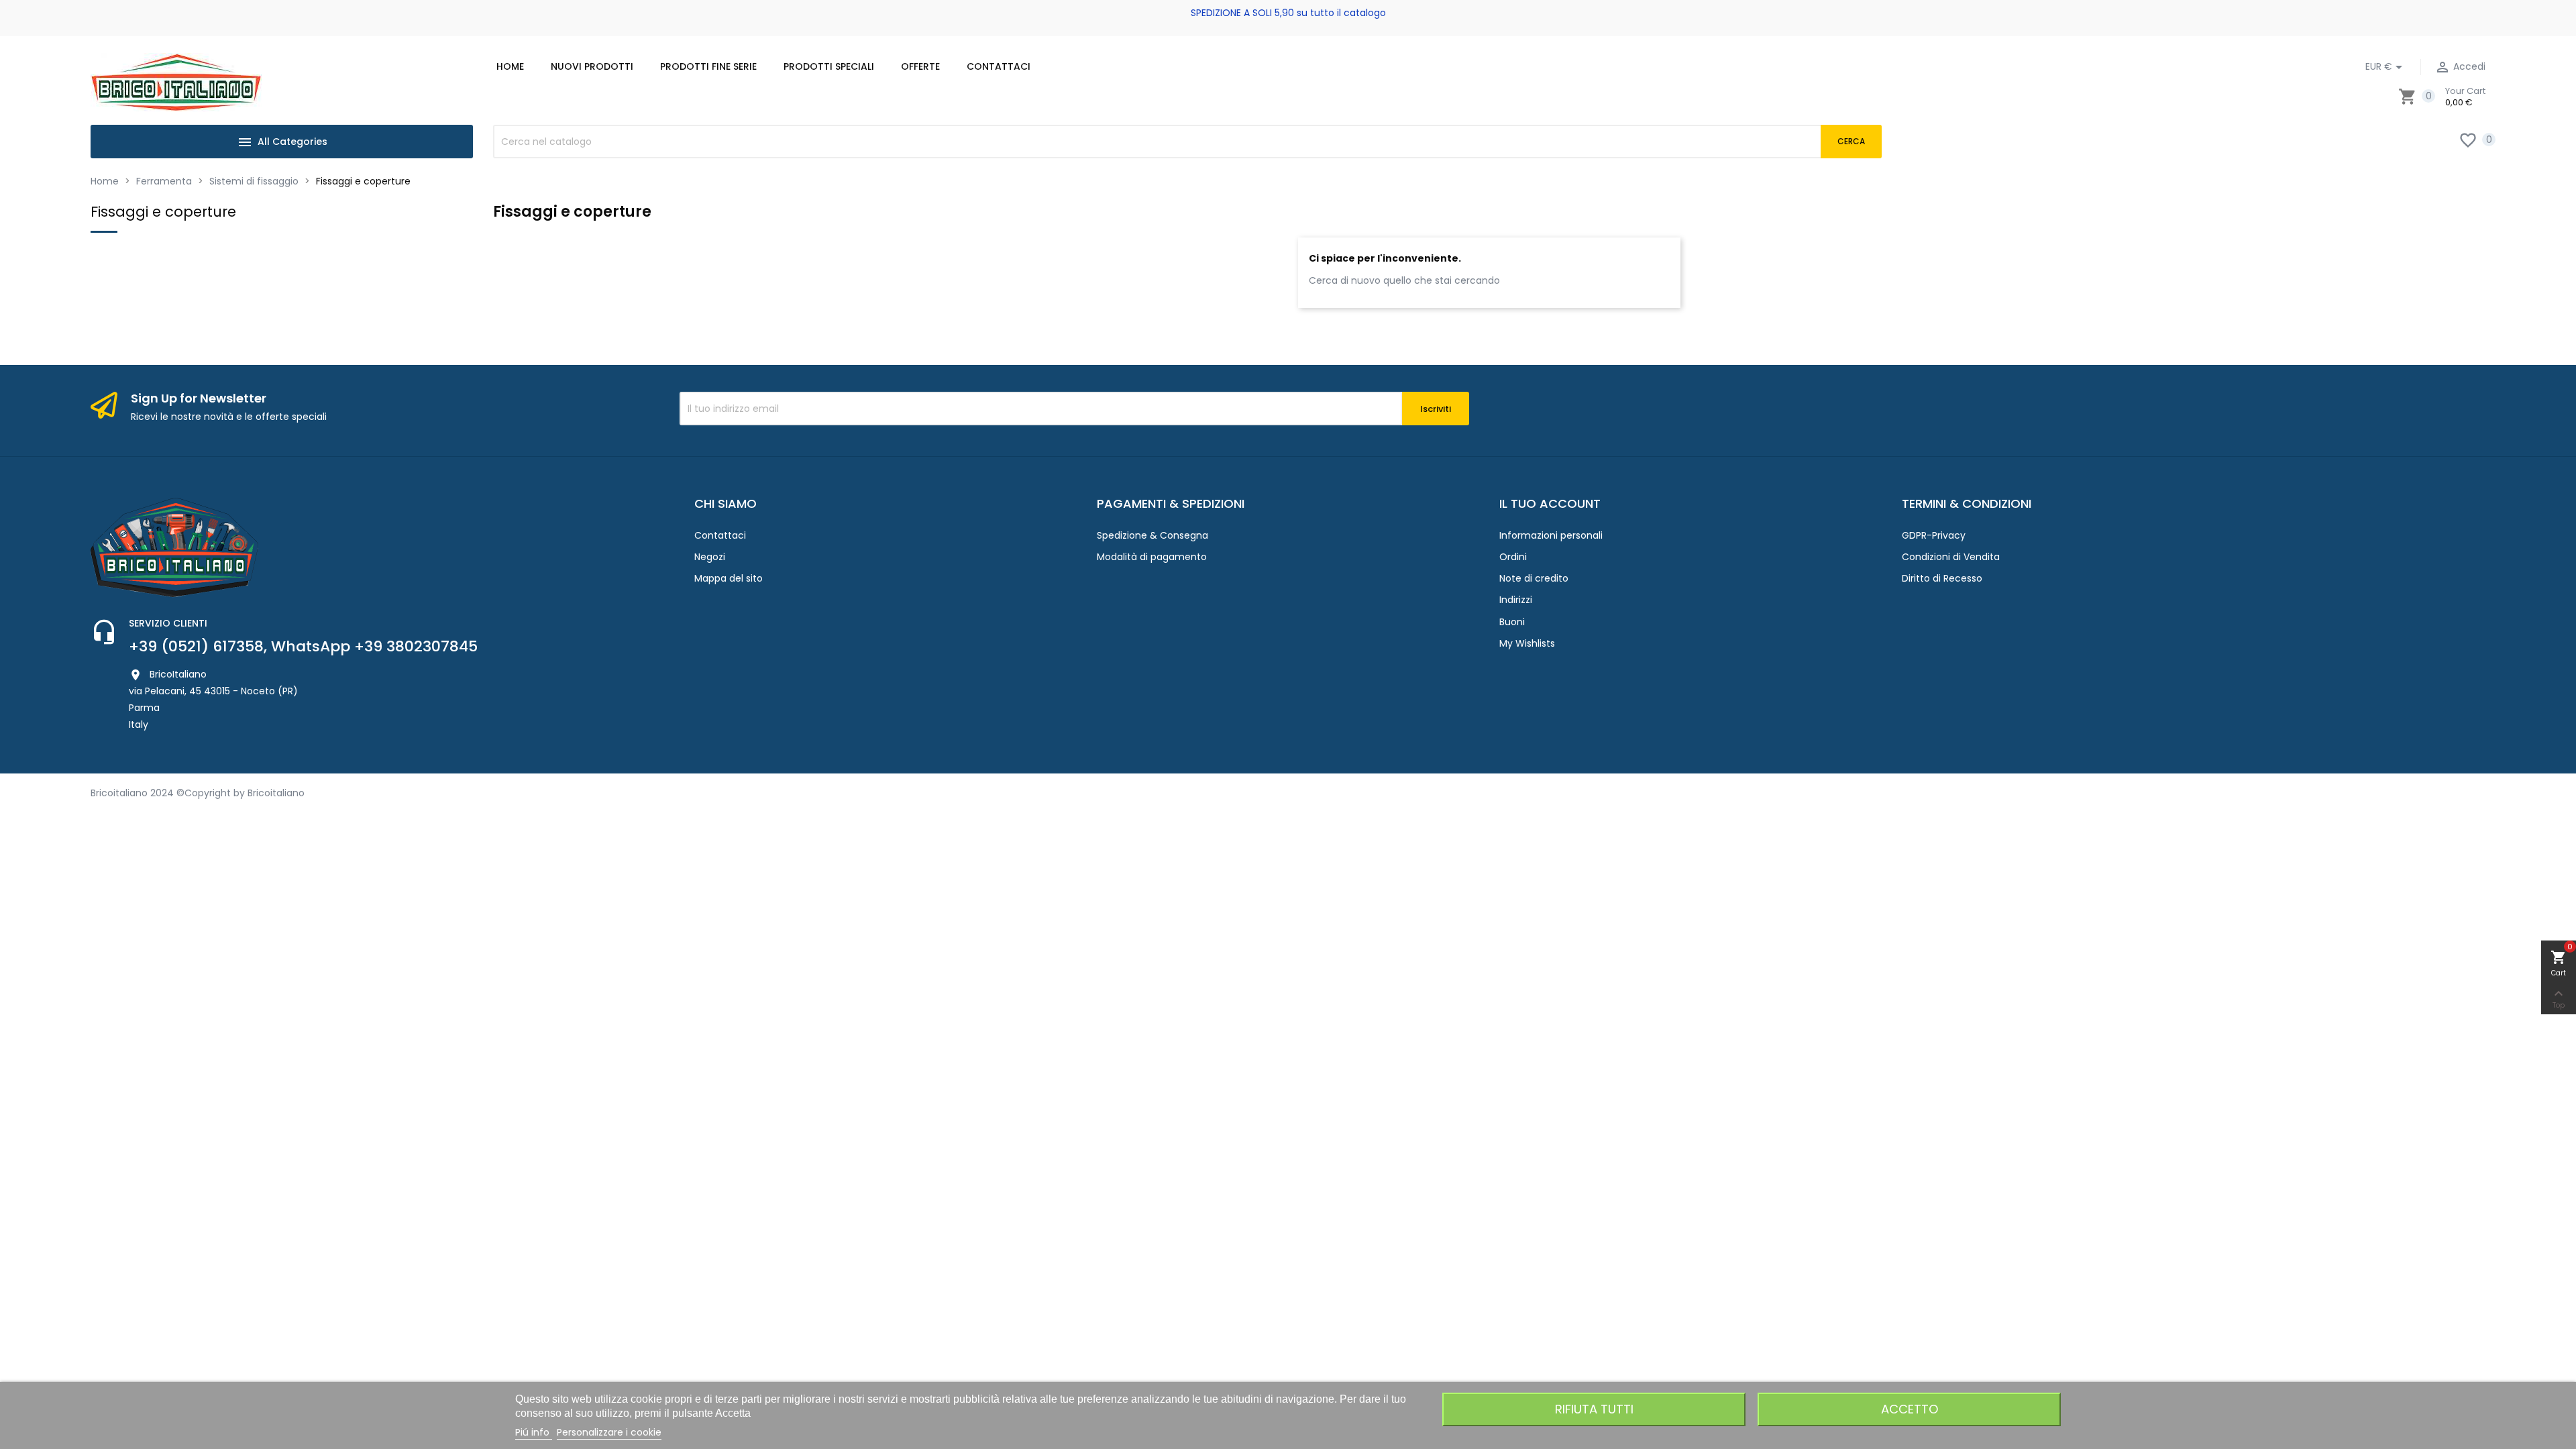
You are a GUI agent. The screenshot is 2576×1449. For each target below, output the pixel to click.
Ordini (1513, 557)
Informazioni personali (1551, 535)
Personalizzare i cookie (609, 1432)
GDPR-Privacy (1934, 535)
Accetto (1910, 1409)
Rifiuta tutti (1594, 1409)
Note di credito (1534, 578)
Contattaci (720, 535)
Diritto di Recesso (1942, 578)
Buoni (1512, 622)
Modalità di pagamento (1152, 557)
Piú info (534, 1432)
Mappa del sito (729, 578)
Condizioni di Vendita (1951, 557)
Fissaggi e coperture (163, 212)
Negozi (710, 557)
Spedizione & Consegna (1152, 535)
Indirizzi (1516, 600)
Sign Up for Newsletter (199, 398)
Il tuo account (1550, 503)
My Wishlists (1527, 643)
